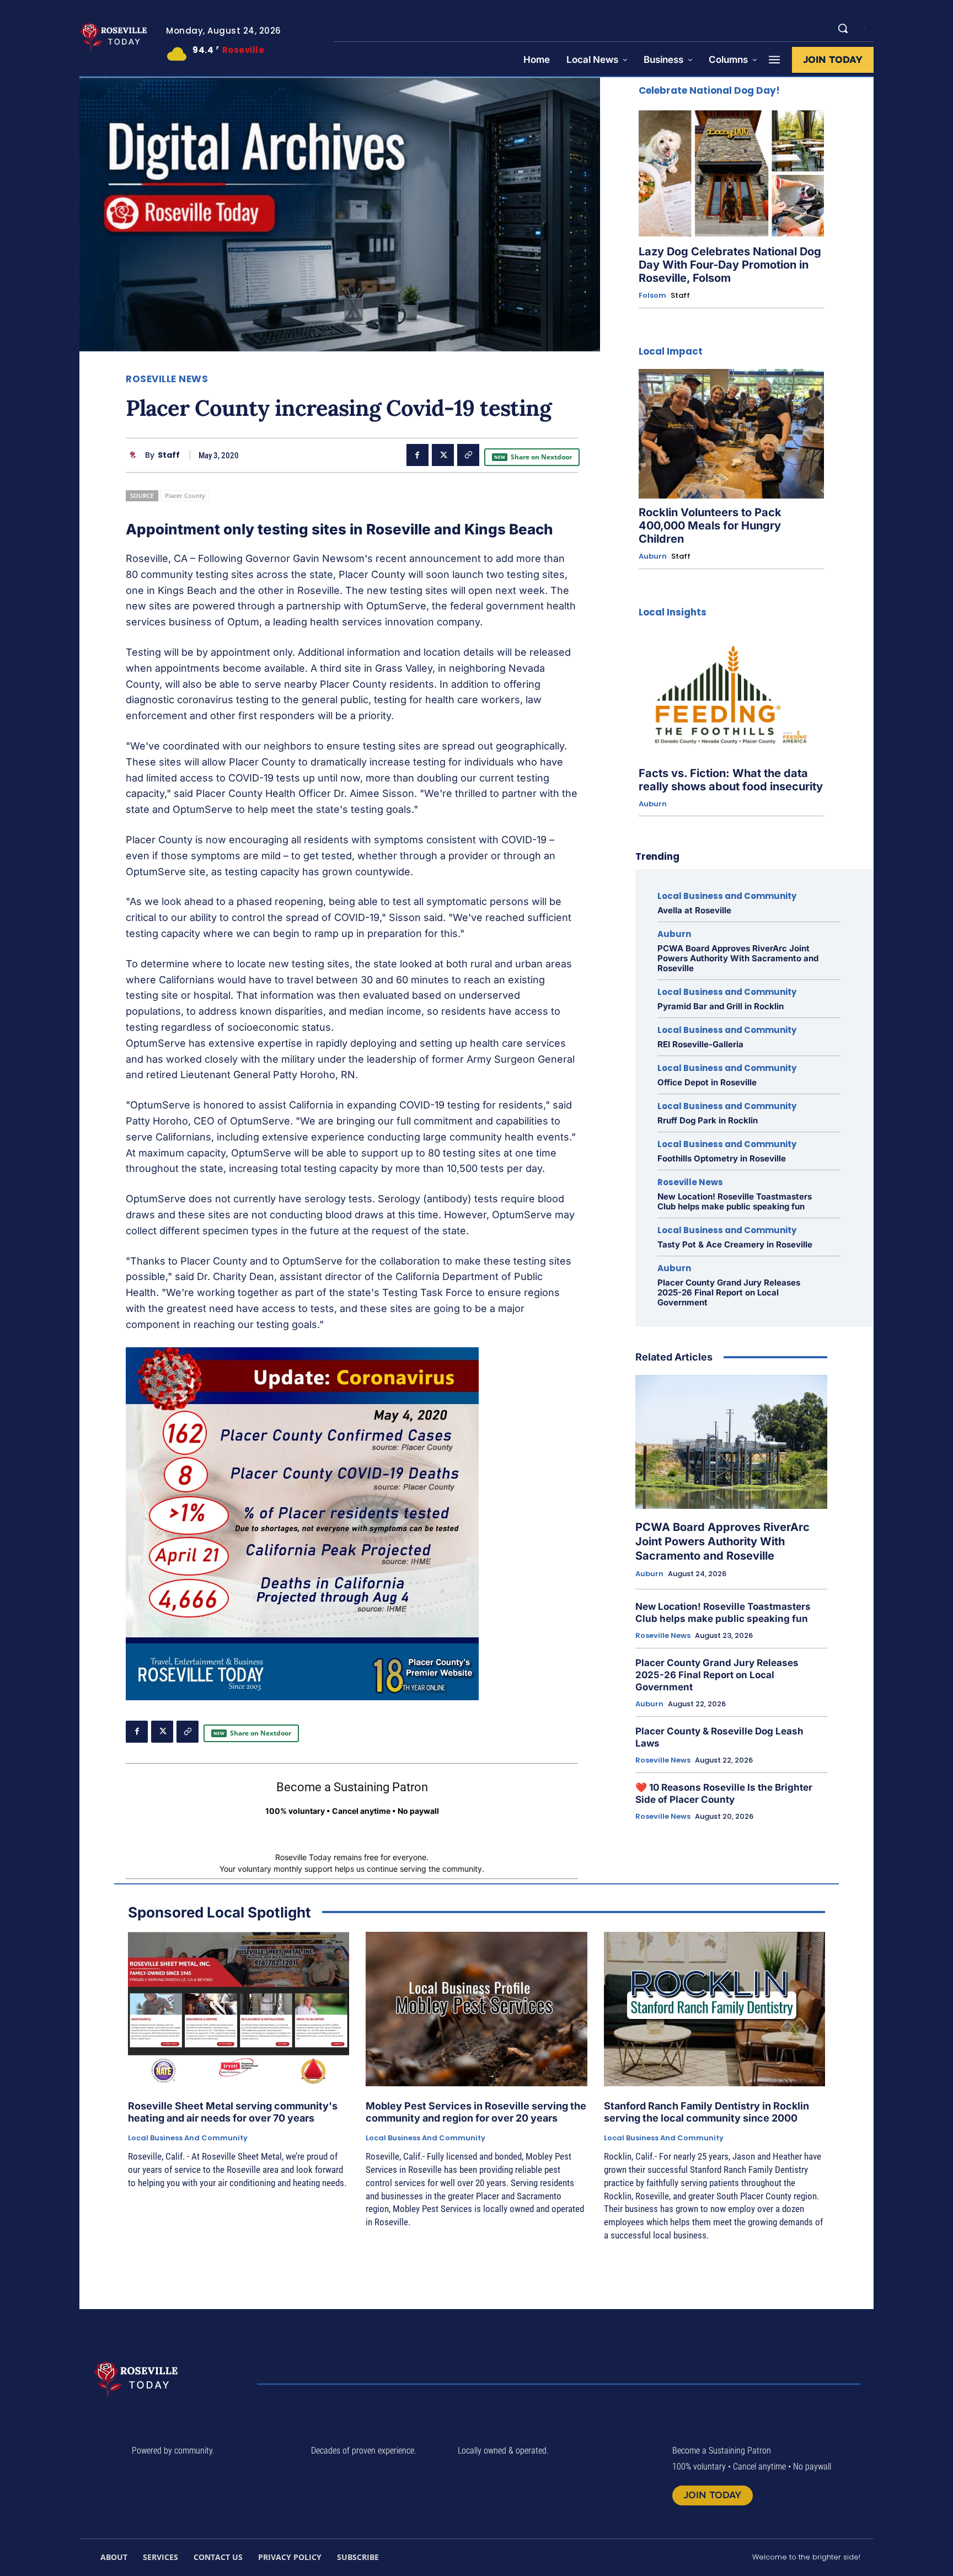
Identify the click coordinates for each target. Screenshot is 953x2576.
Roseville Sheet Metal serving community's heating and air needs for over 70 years (233, 2112)
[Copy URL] (468, 455)
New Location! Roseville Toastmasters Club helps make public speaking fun (735, 1201)
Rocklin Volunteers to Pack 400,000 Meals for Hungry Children (710, 526)
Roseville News (167, 379)
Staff (169, 455)
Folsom (652, 296)
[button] (843, 28)
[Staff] (135, 455)
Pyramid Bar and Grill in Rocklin (721, 1006)
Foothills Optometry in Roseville (722, 1158)
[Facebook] (417, 455)
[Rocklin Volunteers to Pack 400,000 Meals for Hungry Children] (731, 434)
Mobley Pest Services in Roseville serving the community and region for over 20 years (476, 2112)
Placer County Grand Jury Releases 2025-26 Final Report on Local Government (729, 1292)
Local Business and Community (727, 896)
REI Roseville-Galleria (700, 1044)
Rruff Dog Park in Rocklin (708, 1120)
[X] (443, 455)
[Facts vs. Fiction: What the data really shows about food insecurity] (731, 695)
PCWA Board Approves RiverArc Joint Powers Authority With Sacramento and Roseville (738, 958)
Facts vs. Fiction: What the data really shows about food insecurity (731, 780)
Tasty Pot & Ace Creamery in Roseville (735, 1244)
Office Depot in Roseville (707, 1082)
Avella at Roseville (694, 910)
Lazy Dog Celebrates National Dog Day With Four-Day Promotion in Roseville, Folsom (730, 265)
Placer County (185, 496)
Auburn (653, 556)
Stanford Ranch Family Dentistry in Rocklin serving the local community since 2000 (706, 2112)
